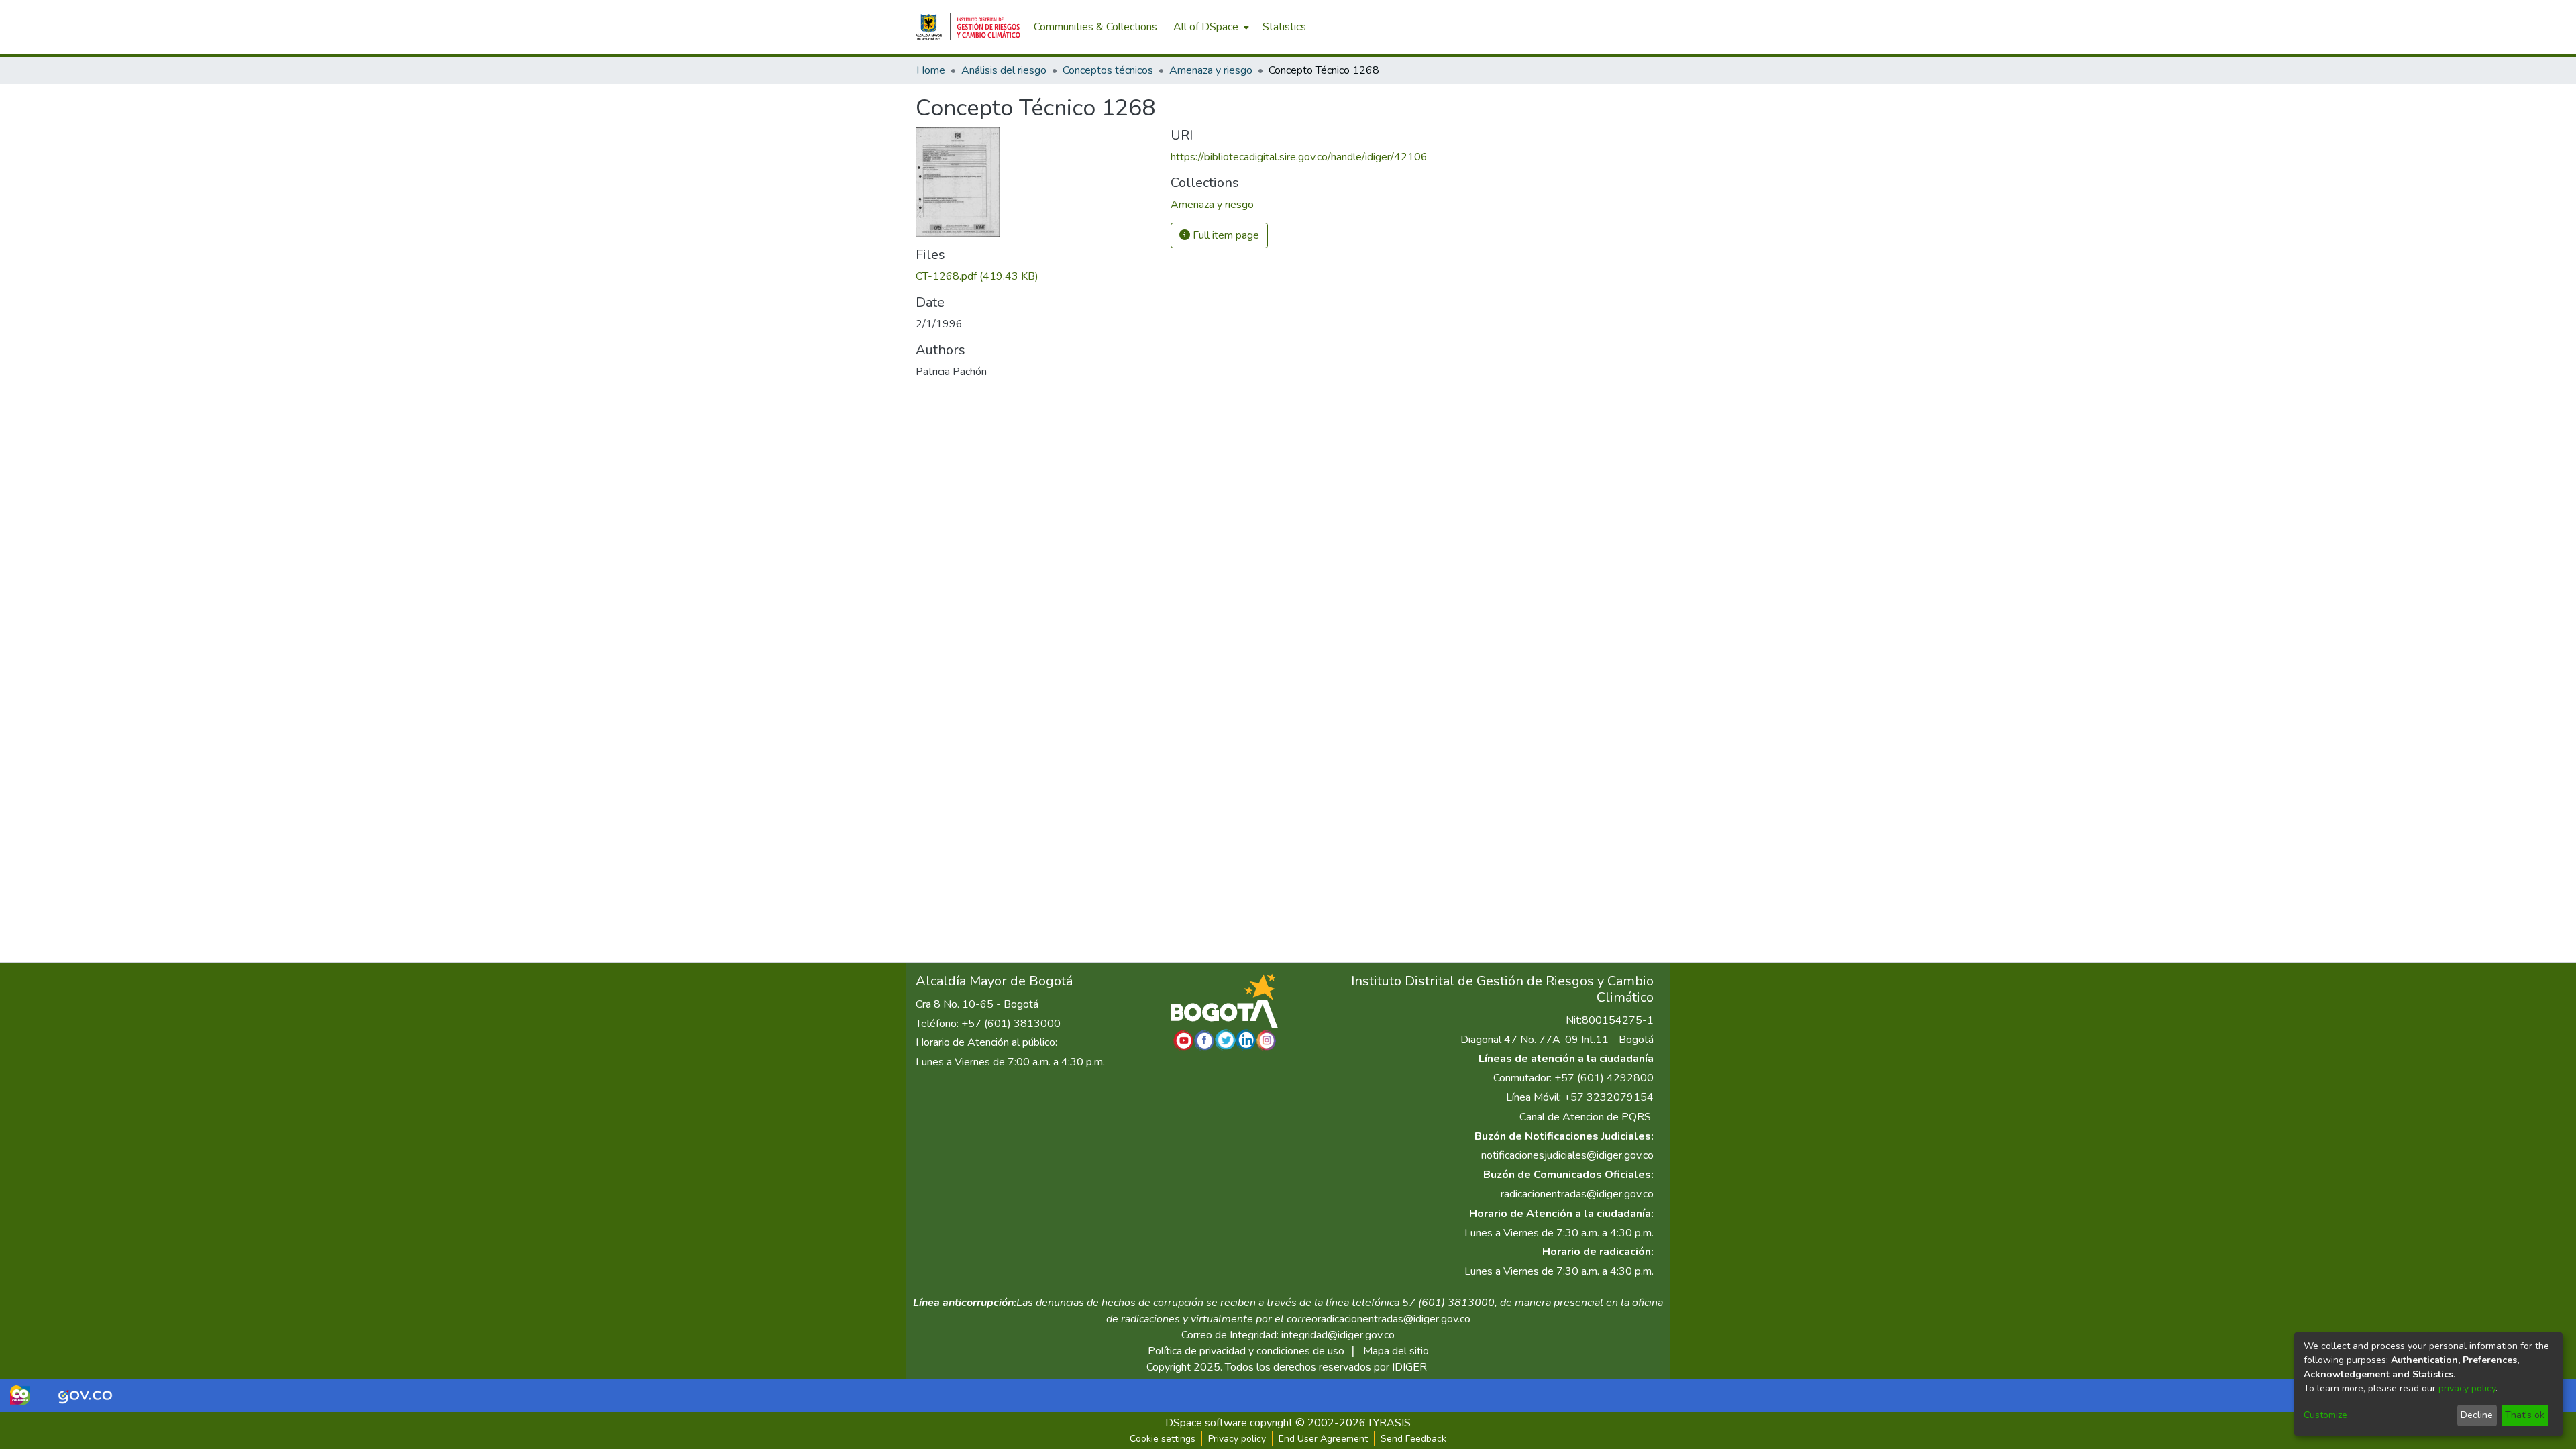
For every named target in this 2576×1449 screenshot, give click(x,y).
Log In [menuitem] (1636, 27)
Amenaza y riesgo (1211, 70)
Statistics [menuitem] (1284, 27)
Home (931, 70)
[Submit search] (1590, 27)
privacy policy (2467, 1388)
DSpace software (1206, 1423)
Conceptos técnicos (1108, 70)
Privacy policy (1237, 1439)
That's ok (2525, 1415)
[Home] (968, 27)
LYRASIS (1390, 1423)
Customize (2325, 1415)
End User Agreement (1323, 1439)
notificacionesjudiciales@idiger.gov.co (1567, 1155)
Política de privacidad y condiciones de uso (1246, 1351)
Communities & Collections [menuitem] (1095, 27)
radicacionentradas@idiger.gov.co (1577, 1194)
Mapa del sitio (1396, 1351)
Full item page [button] (1225, 235)
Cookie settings (1163, 1439)
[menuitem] (1210, 27)
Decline (2477, 1415)
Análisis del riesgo (1004, 70)
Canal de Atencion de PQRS (1585, 1117)
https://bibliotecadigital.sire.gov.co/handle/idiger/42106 (1299, 157)
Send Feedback (1413, 1439)
